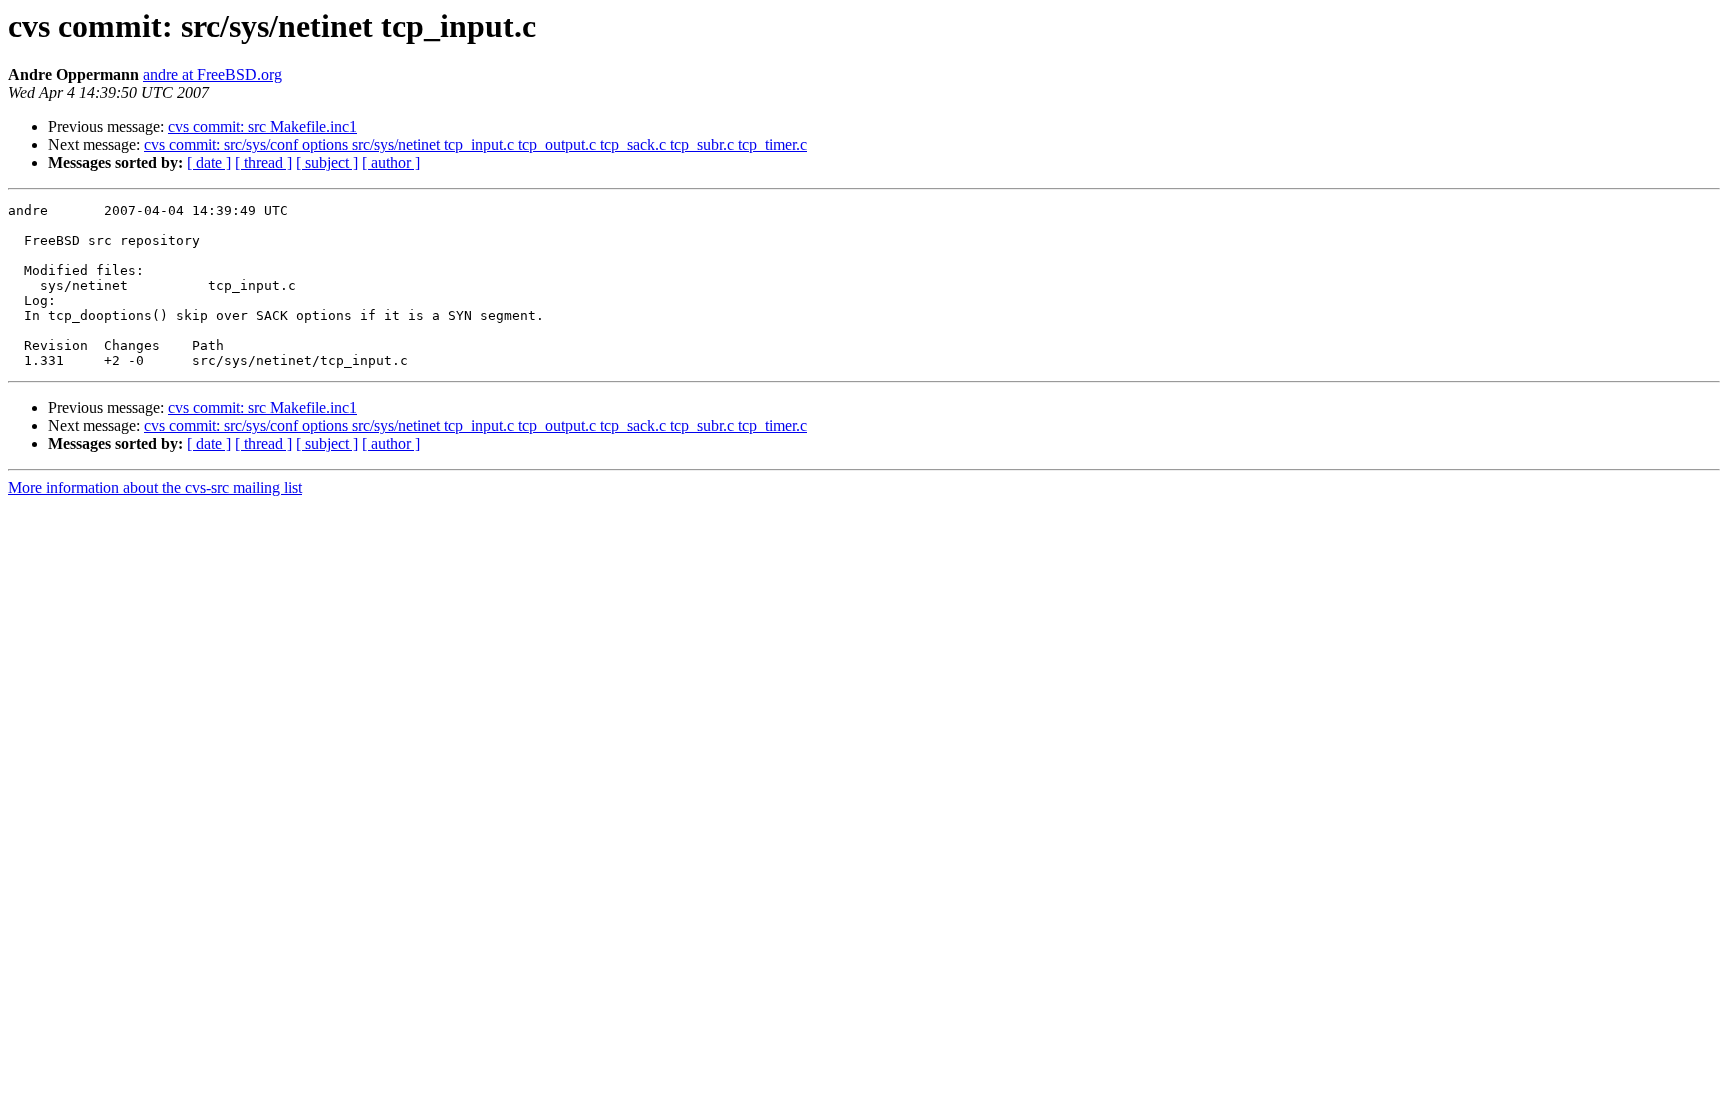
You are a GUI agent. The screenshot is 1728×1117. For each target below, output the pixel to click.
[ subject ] (327, 162)
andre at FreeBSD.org (212, 74)
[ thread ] (263, 162)
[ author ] (391, 162)
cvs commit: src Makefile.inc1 (262, 126)
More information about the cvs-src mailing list (155, 487)
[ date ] (209, 162)
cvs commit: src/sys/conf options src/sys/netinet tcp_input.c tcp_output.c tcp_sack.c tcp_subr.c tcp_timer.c (475, 144)
